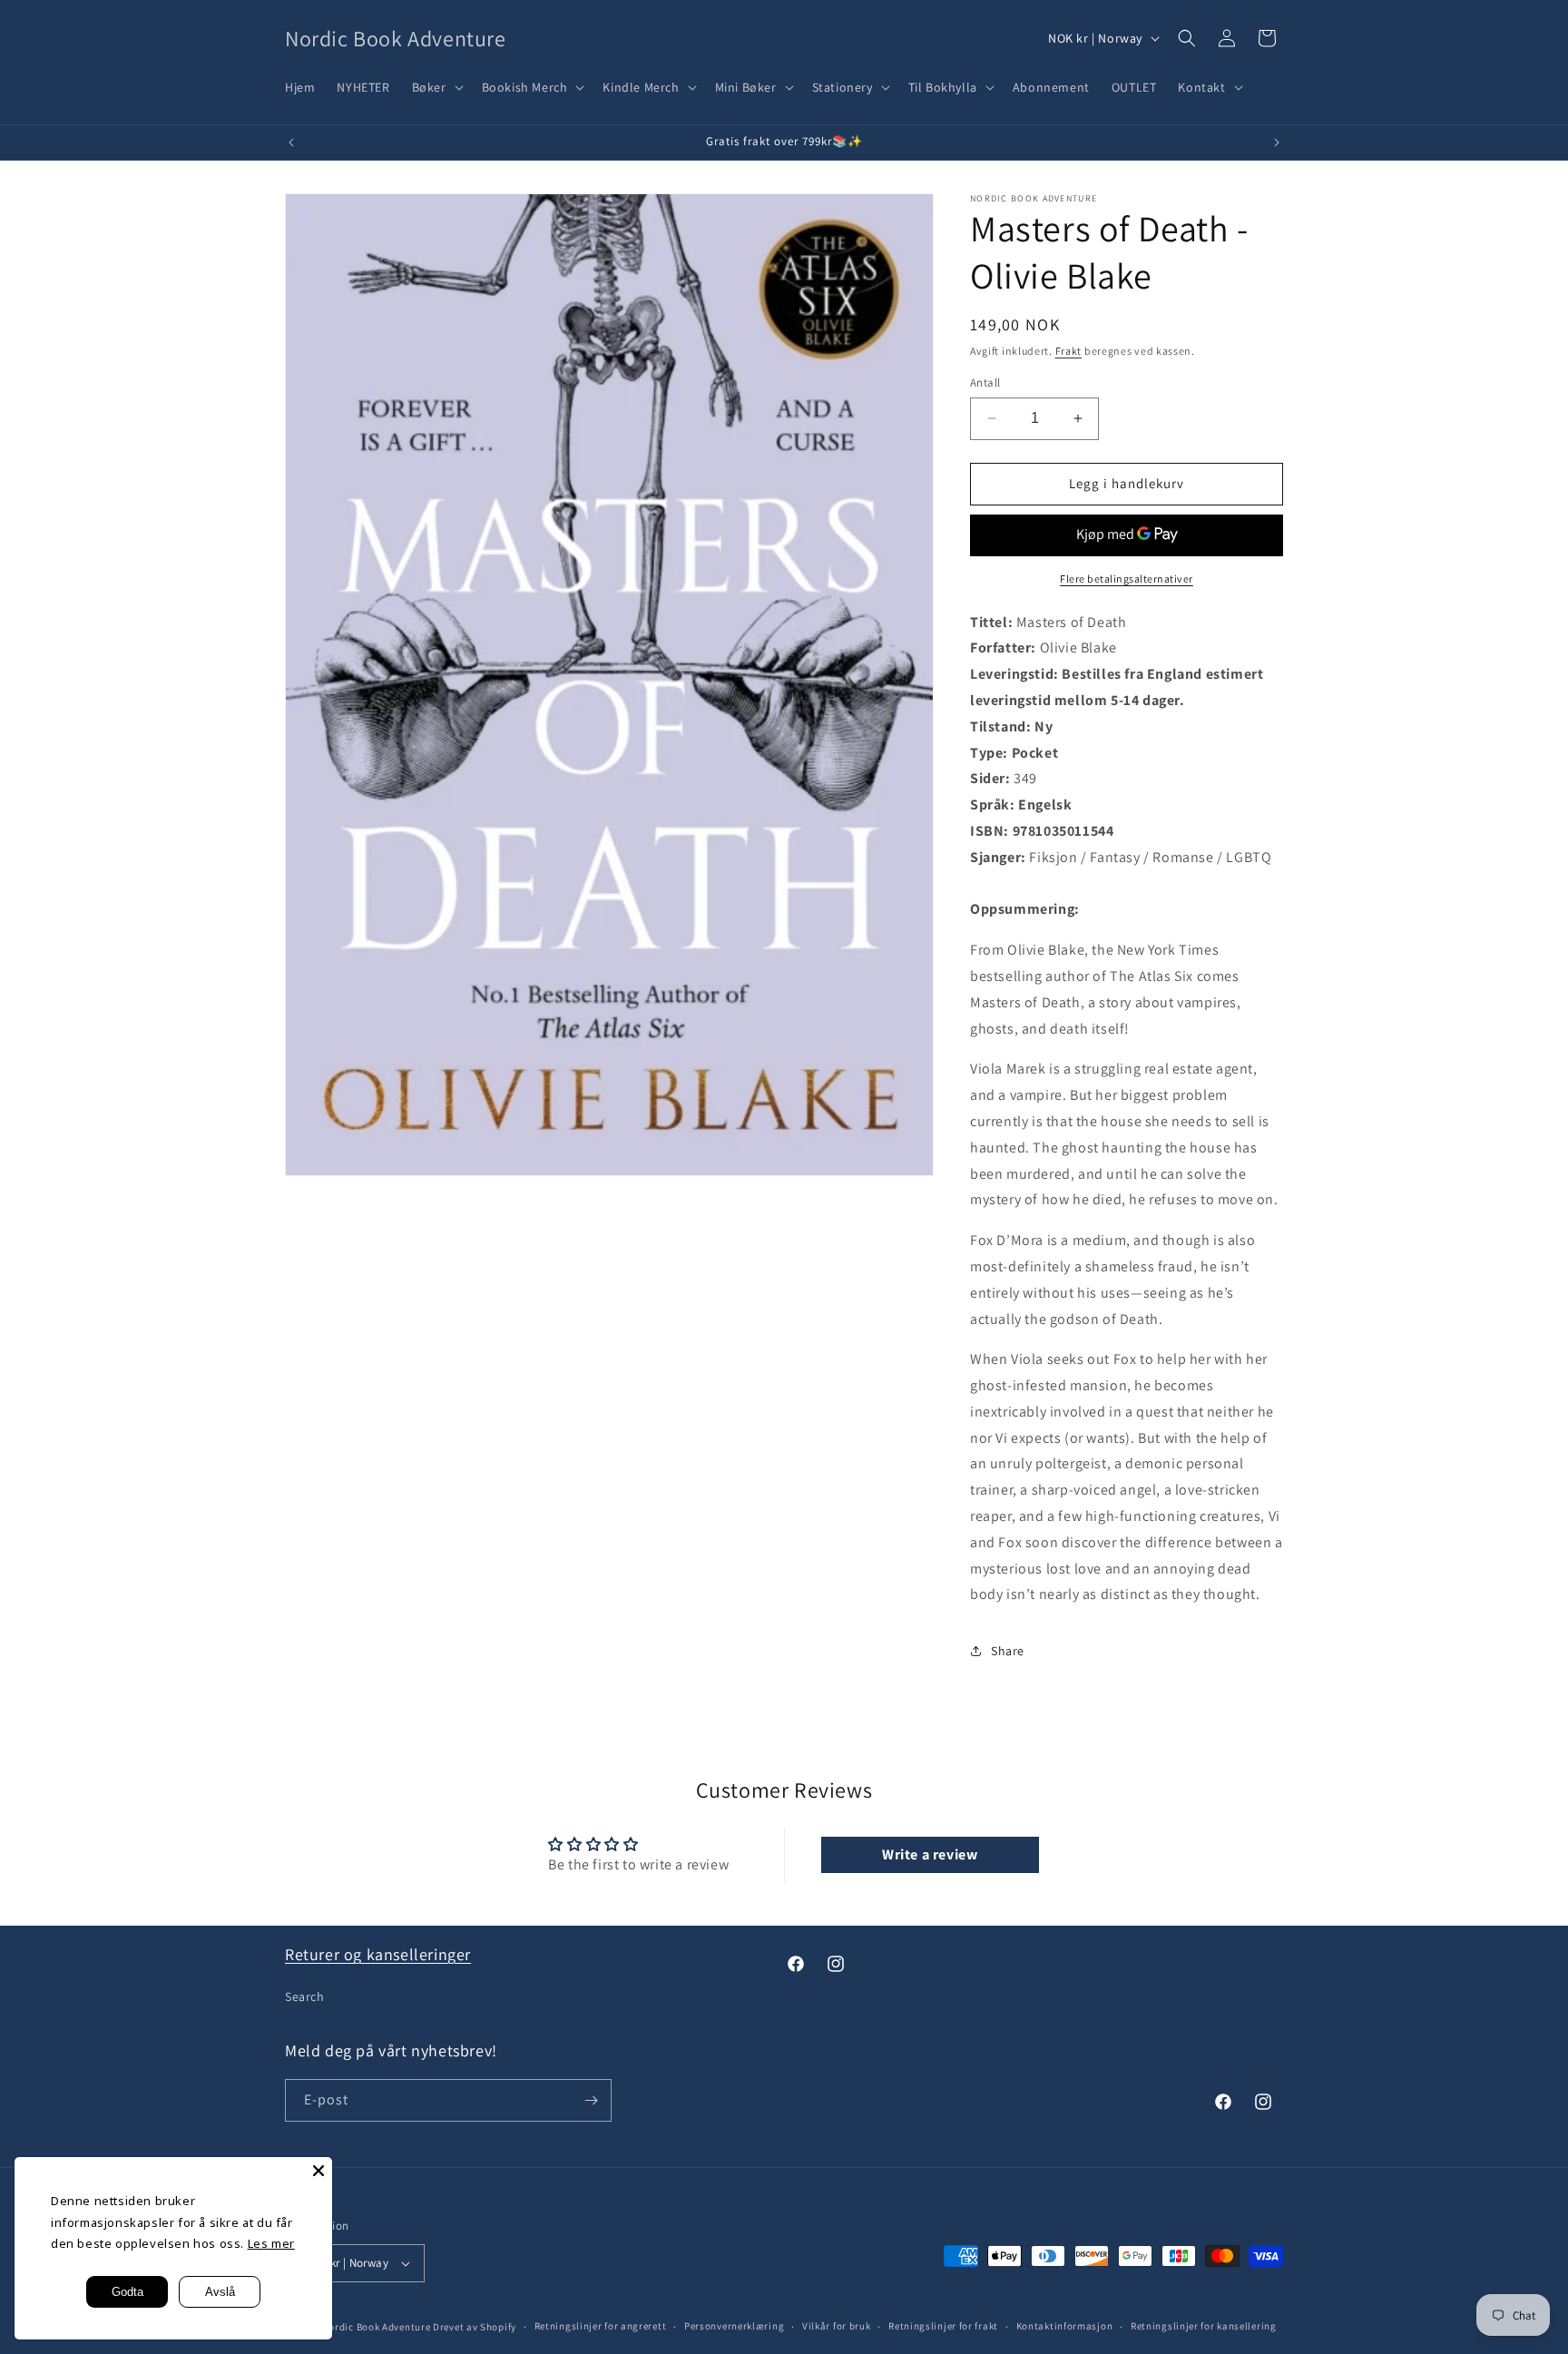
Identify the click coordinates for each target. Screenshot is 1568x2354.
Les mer (271, 2243)
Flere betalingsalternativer (1127, 579)
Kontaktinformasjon (1065, 2326)
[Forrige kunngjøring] (291, 142)
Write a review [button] (930, 1854)
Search (305, 1996)
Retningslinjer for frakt (943, 2326)
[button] (436, 87)
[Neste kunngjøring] (1277, 142)
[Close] (318, 2171)
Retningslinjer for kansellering (1204, 2326)
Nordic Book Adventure (377, 2327)
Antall (985, 383)
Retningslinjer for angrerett (601, 2326)
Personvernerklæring (734, 2326)
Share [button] (1008, 1651)
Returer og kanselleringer (378, 1954)
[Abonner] (591, 2100)
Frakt (1069, 351)
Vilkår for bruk (837, 2326)
